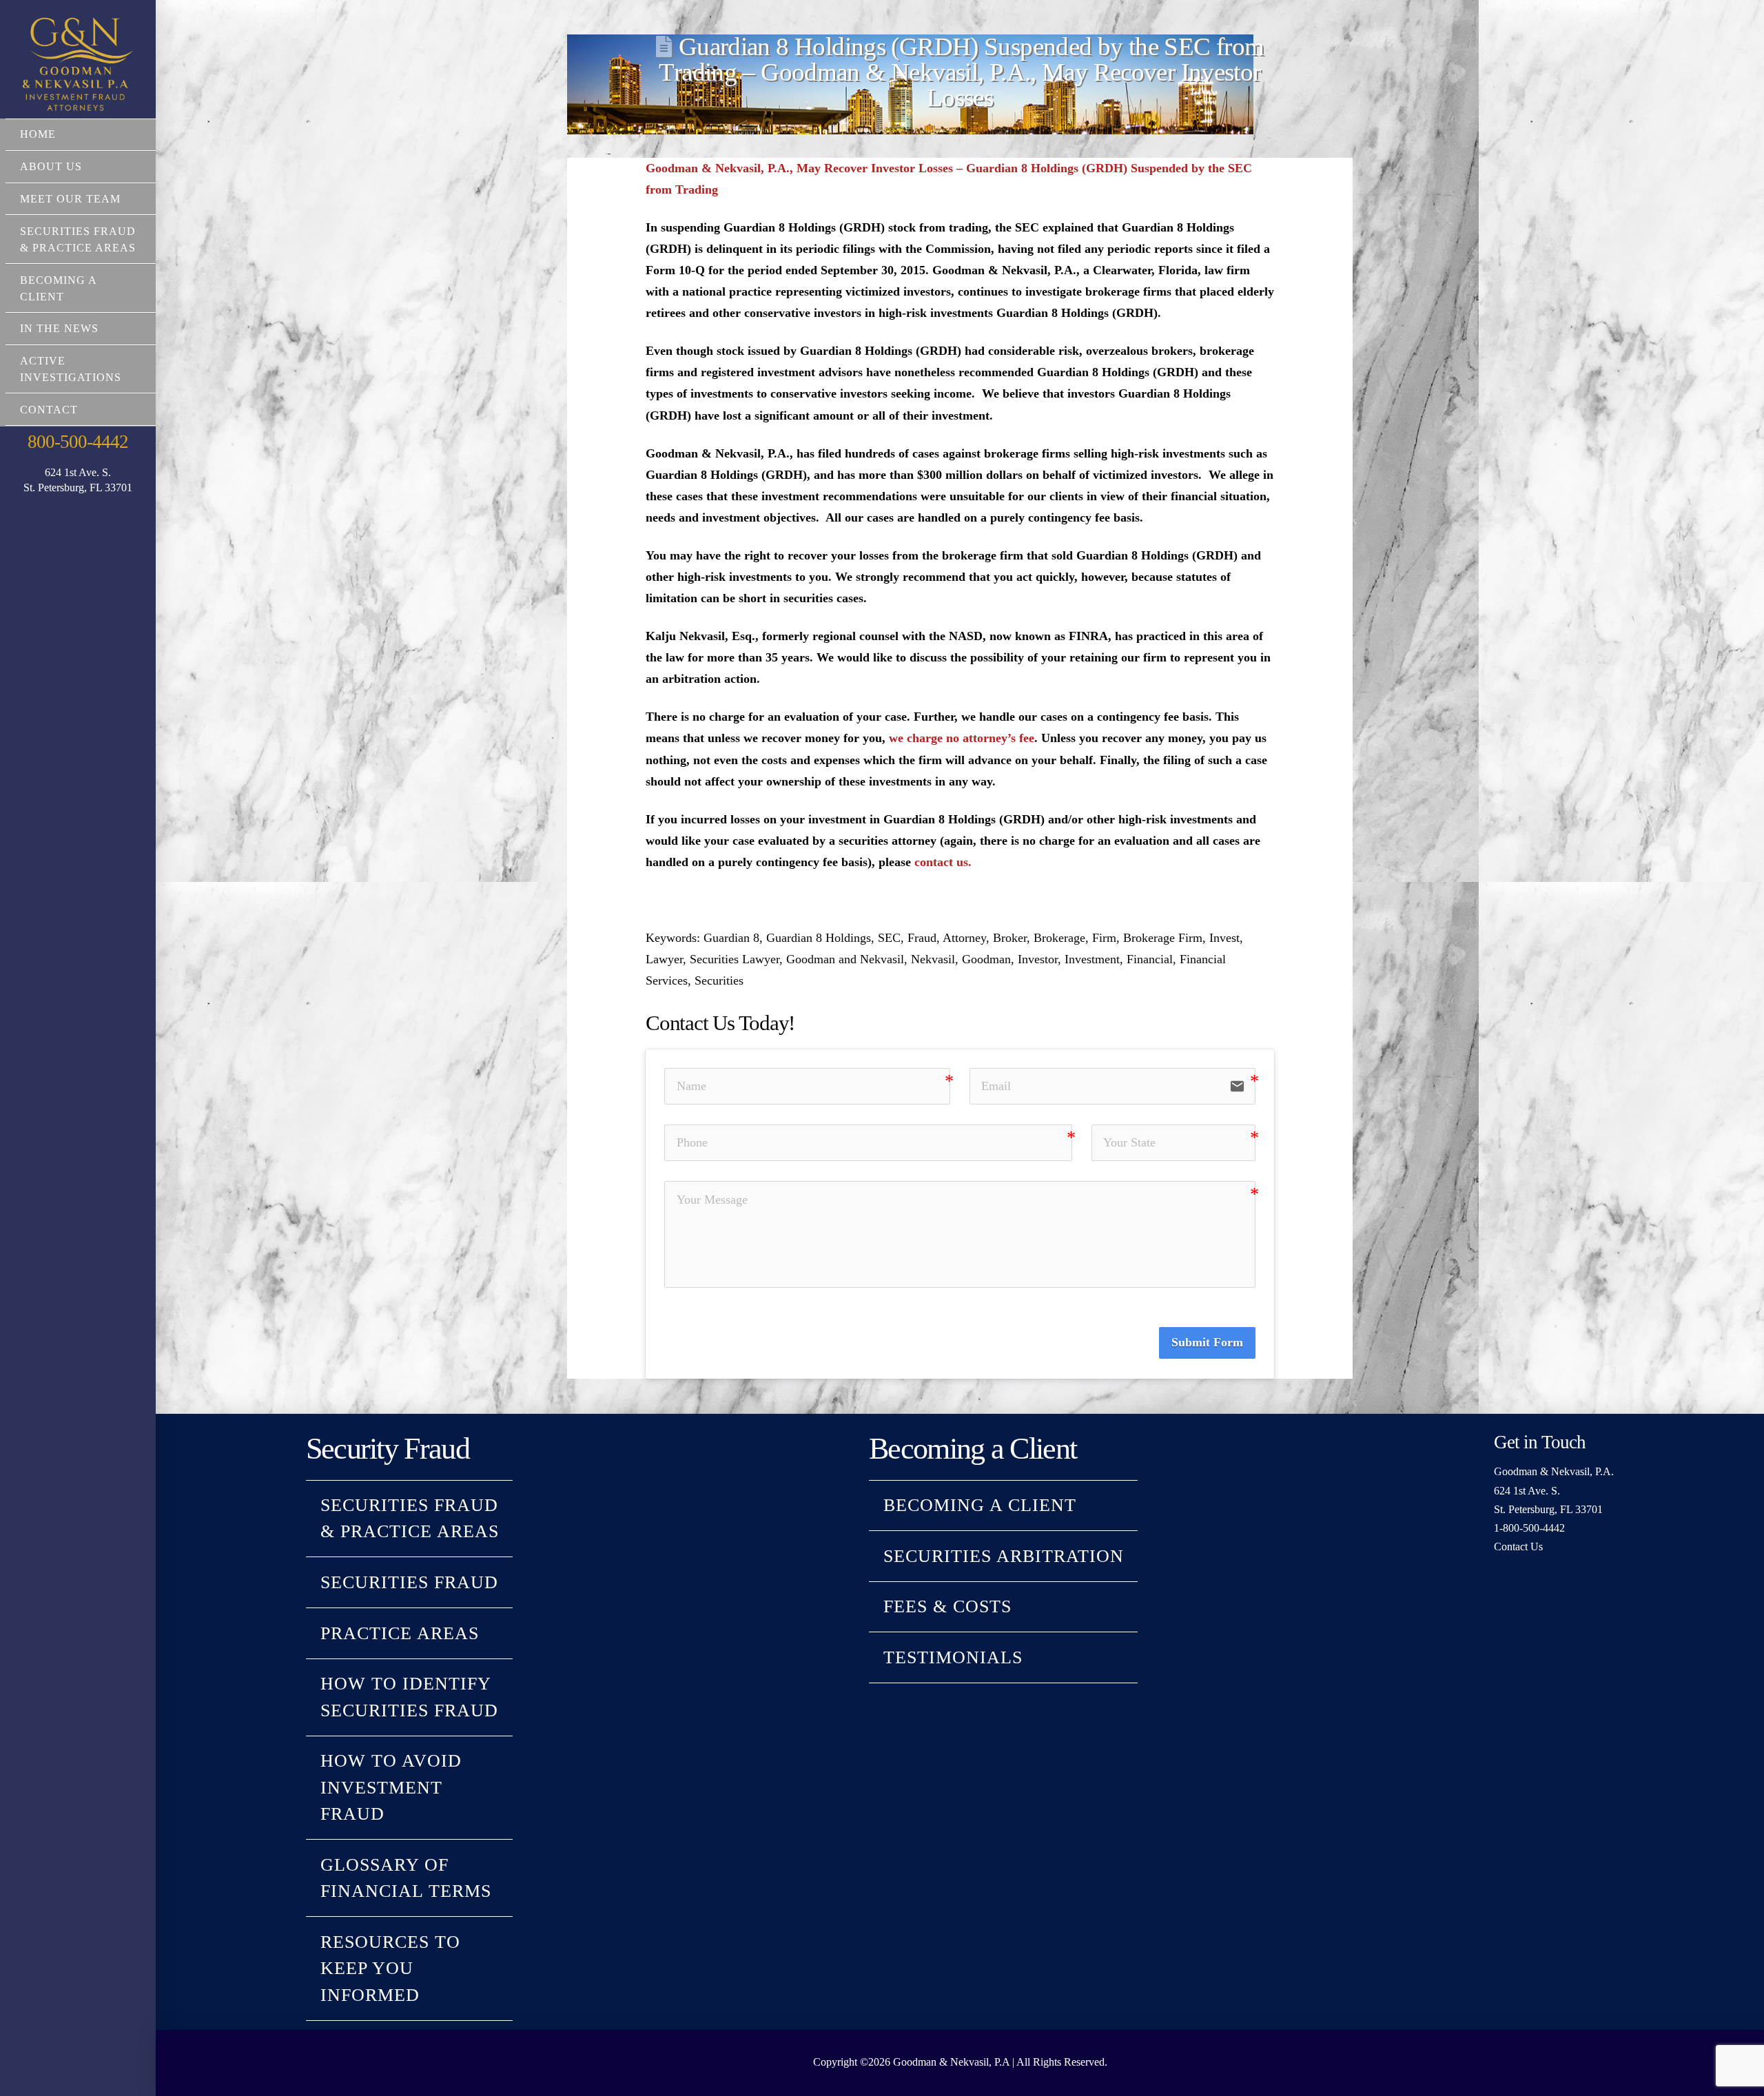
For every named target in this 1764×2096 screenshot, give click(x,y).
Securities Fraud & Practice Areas (78, 239)
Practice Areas (400, 1633)
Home (38, 134)
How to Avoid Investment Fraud (391, 1787)
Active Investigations (71, 369)
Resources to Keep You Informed (390, 1969)
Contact (49, 410)
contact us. (943, 862)
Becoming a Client (58, 288)
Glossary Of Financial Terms (406, 1878)
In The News (59, 328)
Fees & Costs (947, 1606)
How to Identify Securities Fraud (409, 1697)
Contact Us (1518, 1547)
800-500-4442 (78, 442)
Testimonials (953, 1657)
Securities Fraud (409, 1582)
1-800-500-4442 (1529, 1528)
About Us (51, 166)
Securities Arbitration (1004, 1556)
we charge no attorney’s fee (962, 738)
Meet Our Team (70, 199)
